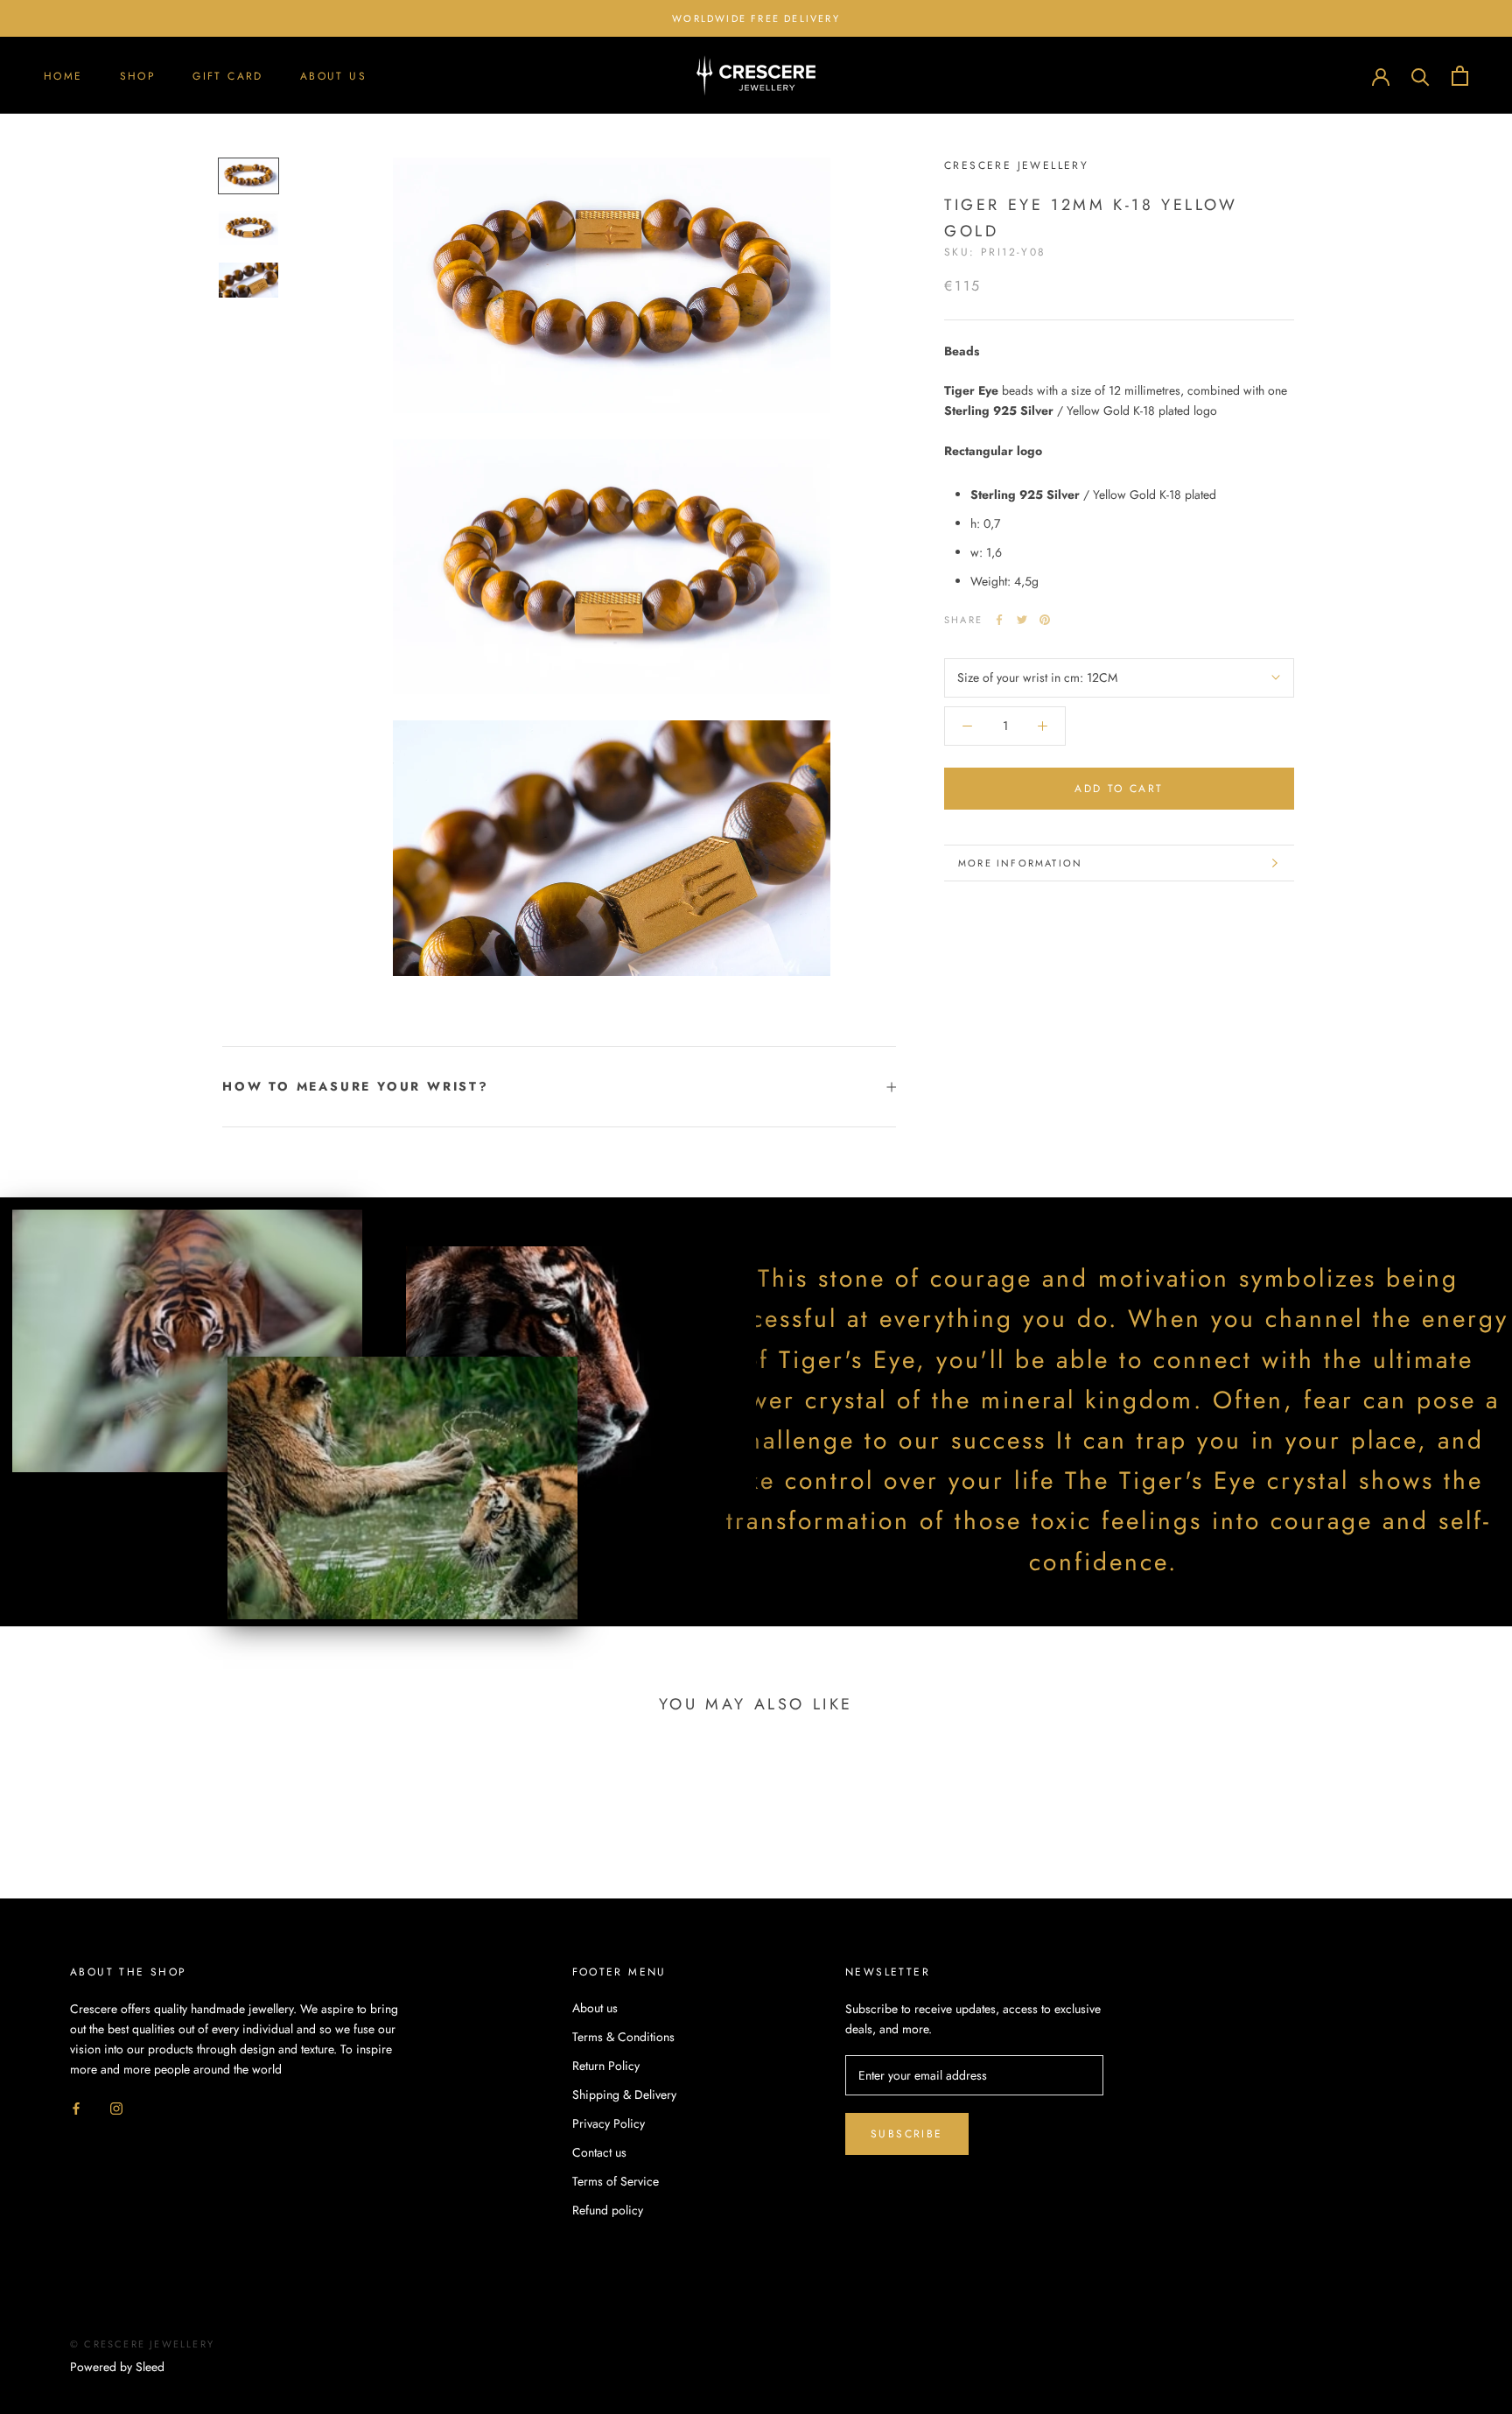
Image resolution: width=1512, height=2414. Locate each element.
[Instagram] (116, 2107)
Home (63, 76)
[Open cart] (1460, 76)
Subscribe (907, 2134)
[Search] (1421, 76)
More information (1020, 863)
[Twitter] (1022, 620)
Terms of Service (616, 2181)
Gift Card (228, 76)
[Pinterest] (1045, 620)
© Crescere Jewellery (142, 2344)
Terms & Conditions (623, 2037)
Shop (138, 76)
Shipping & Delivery (624, 2095)
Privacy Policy (609, 2123)
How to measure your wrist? (356, 1086)
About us (333, 76)
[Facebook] (999, 620)
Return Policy (606, 2066)
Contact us (599, 2152)
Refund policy (608, 2210)
